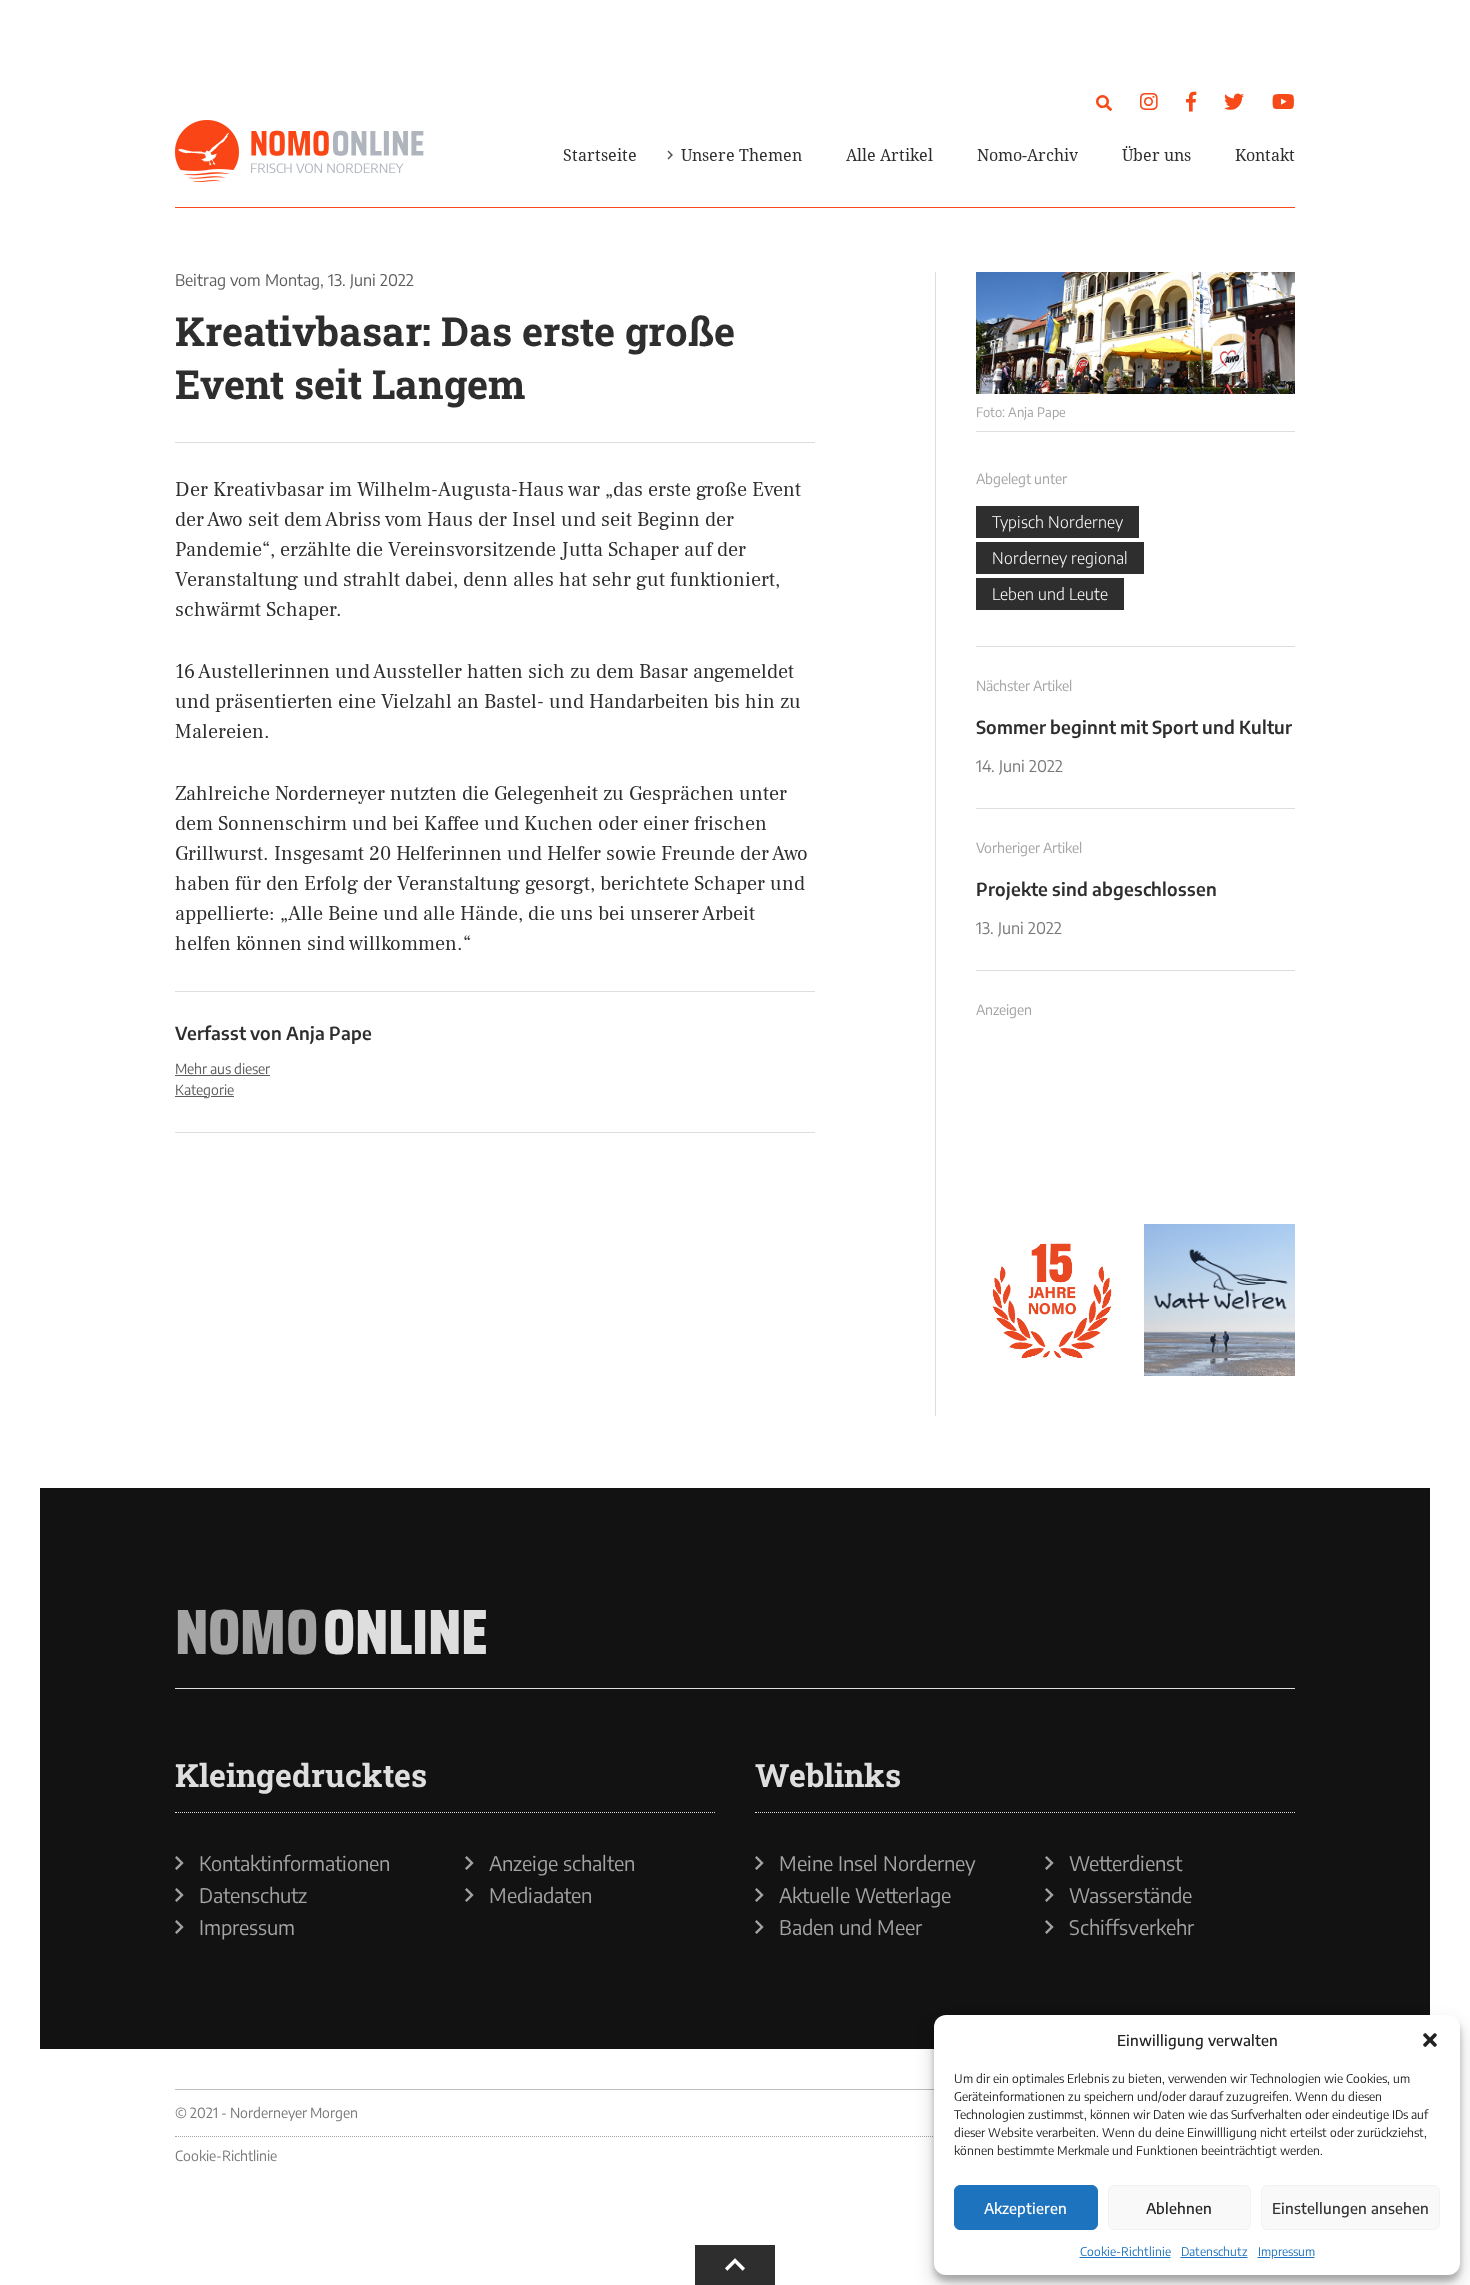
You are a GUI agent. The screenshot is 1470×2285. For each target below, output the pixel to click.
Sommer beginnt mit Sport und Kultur (1134, 726)
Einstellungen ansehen (1350, 2208)
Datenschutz (1214, 2251)
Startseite (600, 155)
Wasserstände (1130, 1895)
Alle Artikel (889, 155)
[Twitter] (1234, 100)
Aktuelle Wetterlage (865, 1895)
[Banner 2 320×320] (1220, 1133)
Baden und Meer (850, 1927)
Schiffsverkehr (1131, 1927)
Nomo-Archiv (1027, 155)
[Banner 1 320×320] (1052, 1133)
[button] (1430, 2040)
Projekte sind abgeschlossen (1096, 888)
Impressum (1286, 2251)
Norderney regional (1060, 558)
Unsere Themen (741, 155)
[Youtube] (1283, 100)
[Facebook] (1191, 100)
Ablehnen (1179, 2208)
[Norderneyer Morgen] (300, 152)
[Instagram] (1149, 100)
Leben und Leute (1050, 594)
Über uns (1156, 155)
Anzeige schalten (562, 1863)
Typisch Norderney (1057, 522)
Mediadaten (540, 1895)
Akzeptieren (1025, 2208)
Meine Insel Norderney (877, 1863)
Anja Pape (329, 1032)
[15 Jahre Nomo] (1052, 1300)
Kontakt (1265, 155)
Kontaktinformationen (294, 1863)
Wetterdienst (1125, 1863)
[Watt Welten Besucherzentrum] (1220, 1300)
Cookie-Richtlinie (1125, 2251)
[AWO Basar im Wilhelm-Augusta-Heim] (1135, 333)
